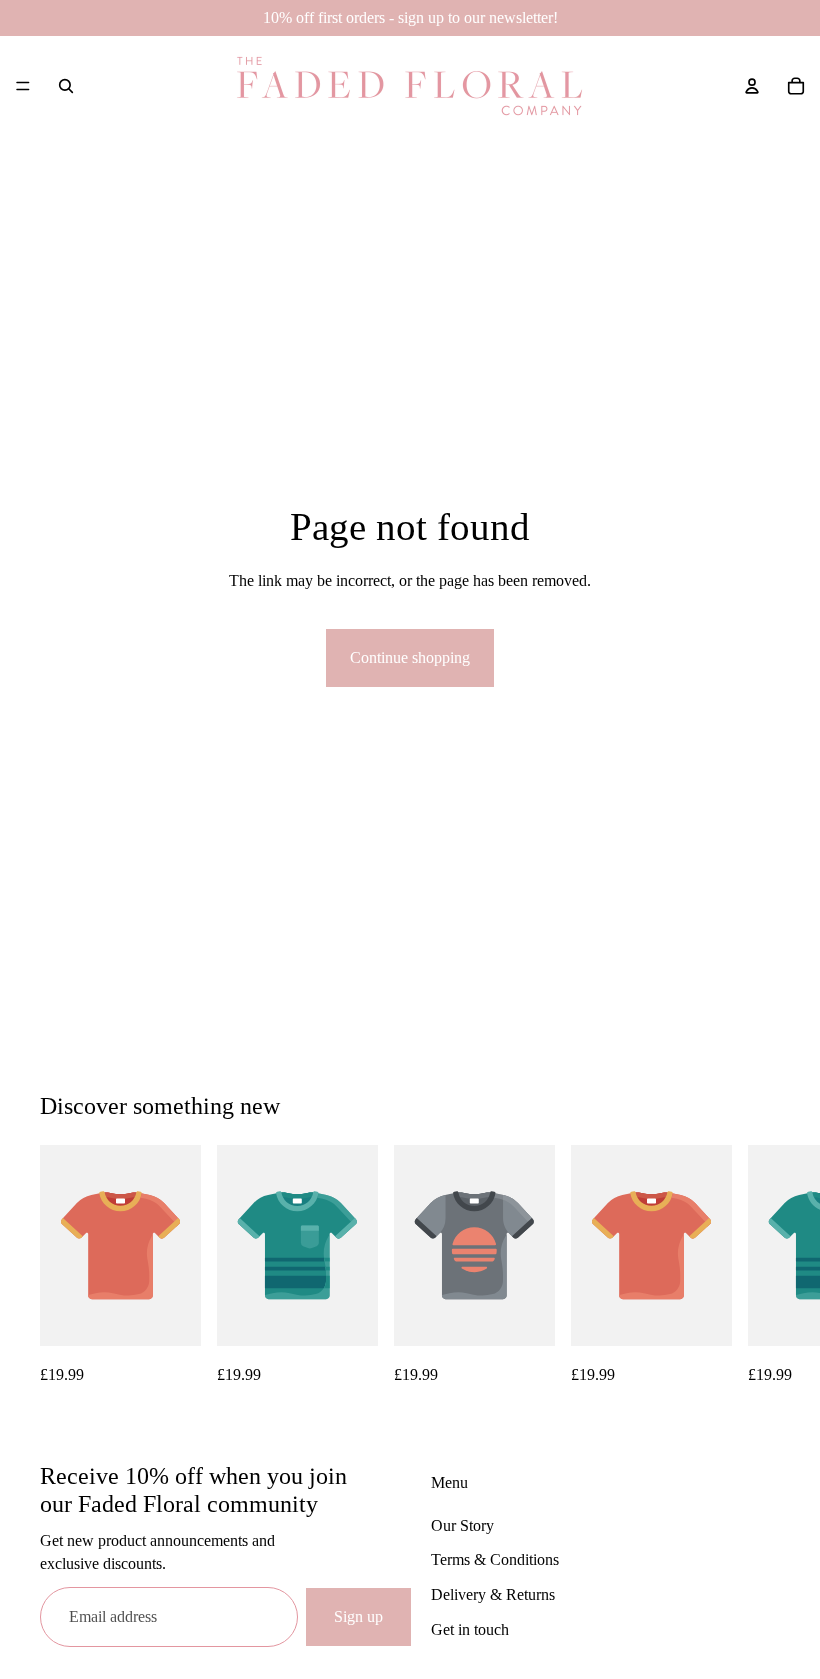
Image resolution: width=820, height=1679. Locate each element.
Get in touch (470, 1629)
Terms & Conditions (495, 1559)
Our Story (462, 1525)
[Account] (752, 86)
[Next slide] (758, 1266)
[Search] (66, 86)
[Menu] (23, 86)
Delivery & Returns (493, 1594)
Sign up (358, 1616)
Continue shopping (410, 657)
